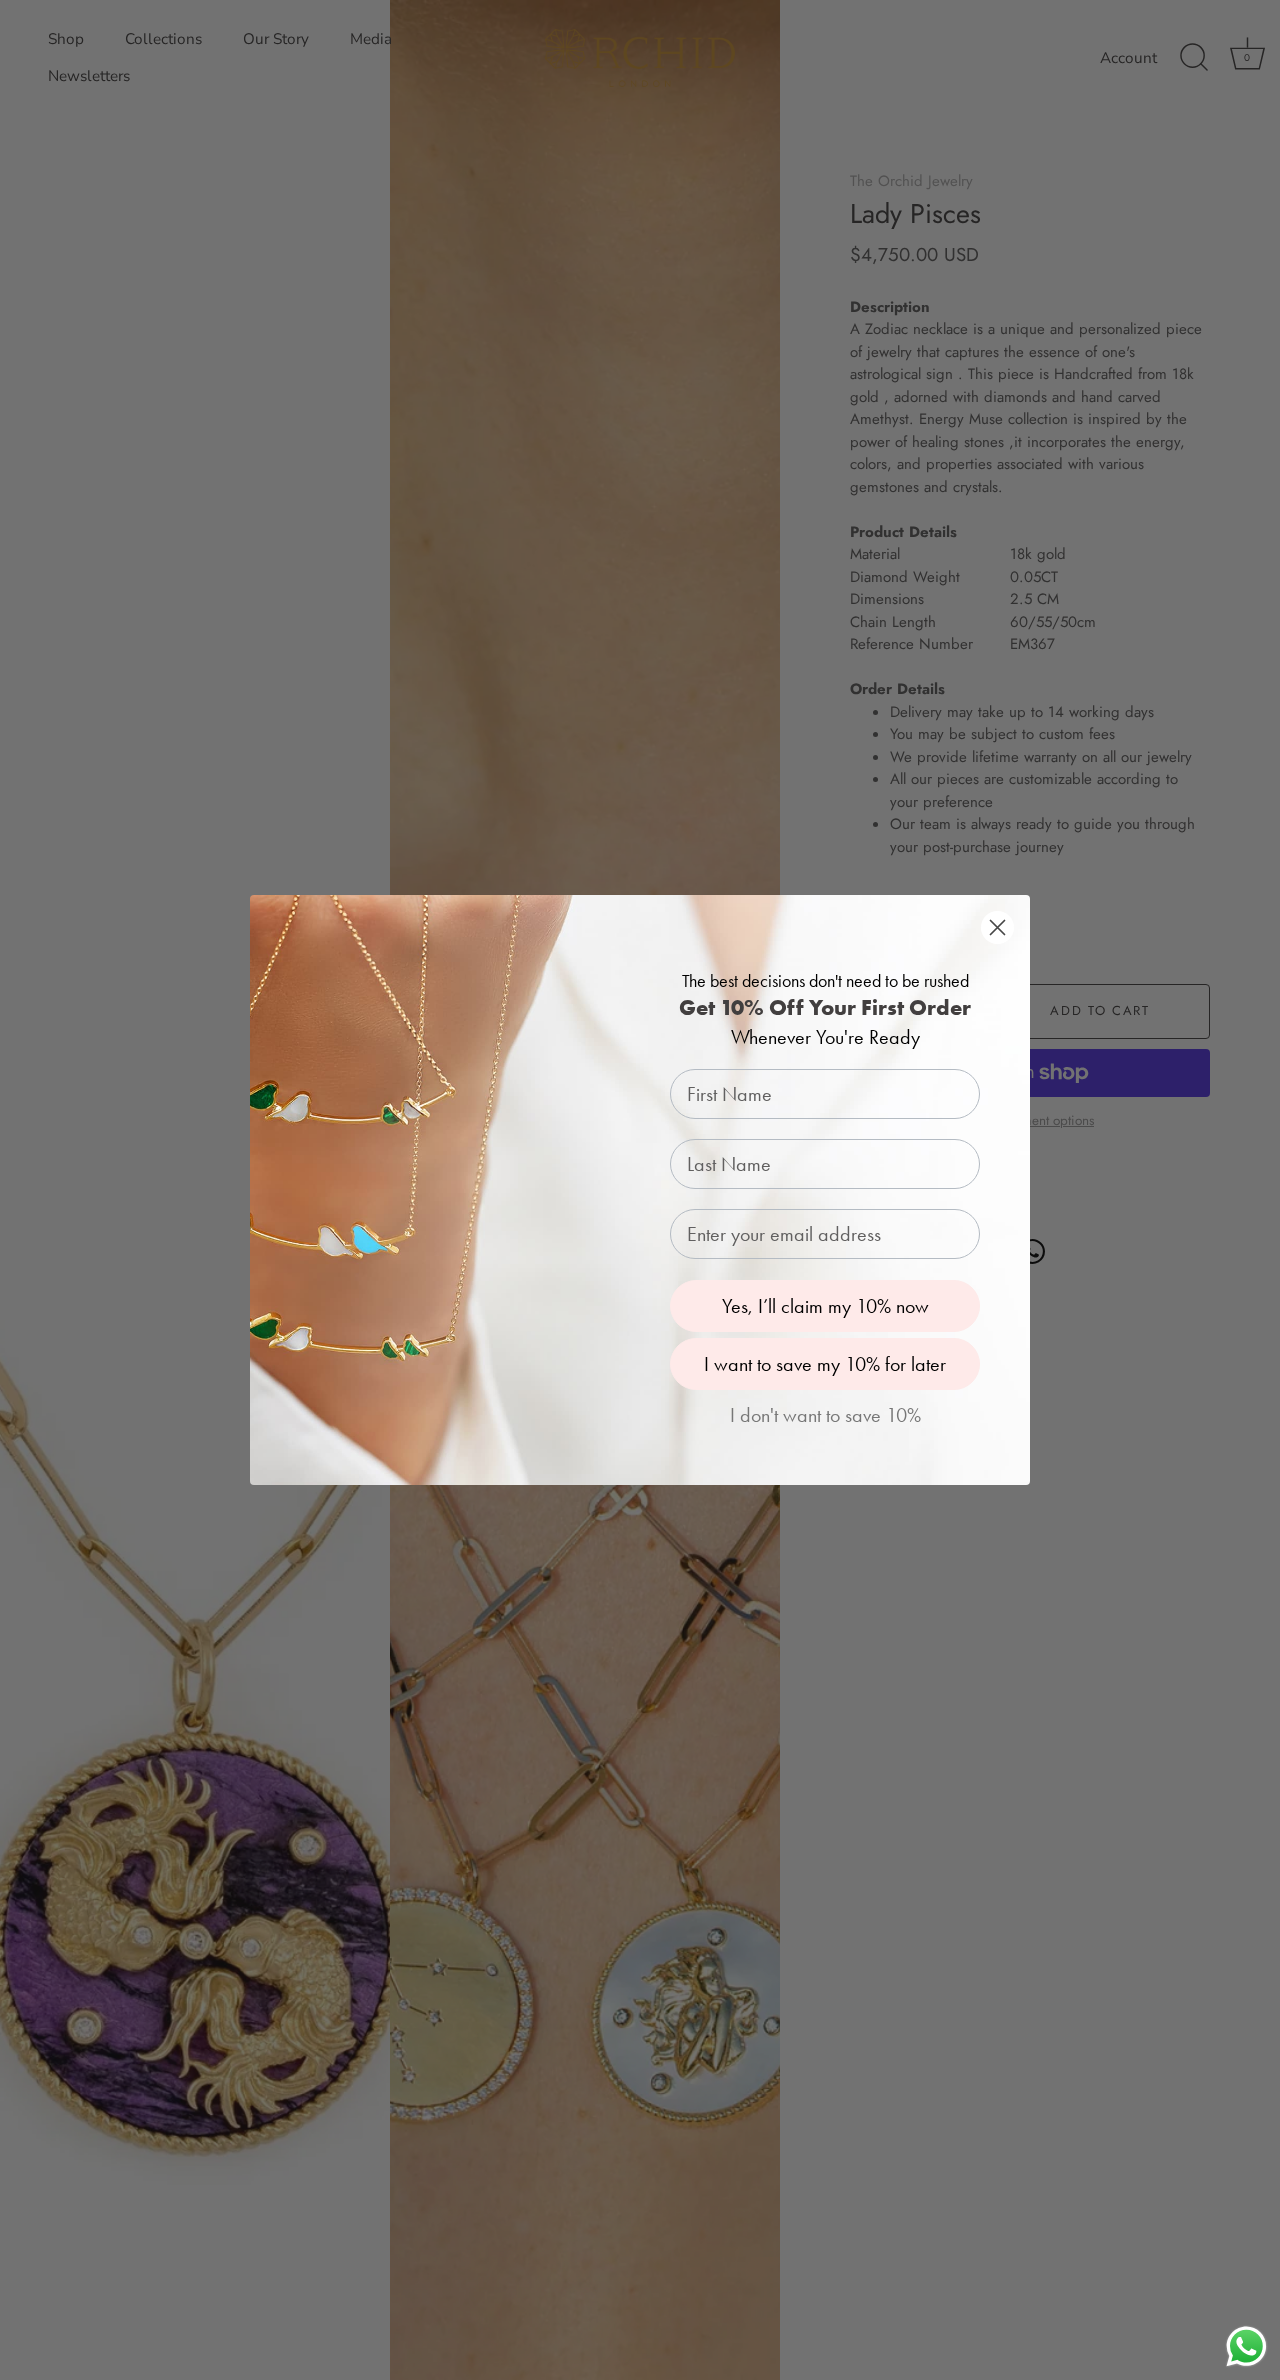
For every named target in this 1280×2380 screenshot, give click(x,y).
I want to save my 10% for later (825, 1364)
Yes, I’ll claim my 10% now (825, 1306)
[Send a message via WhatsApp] (1246, 2346)
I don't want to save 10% (825, 1415)
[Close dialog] (997, 927)
